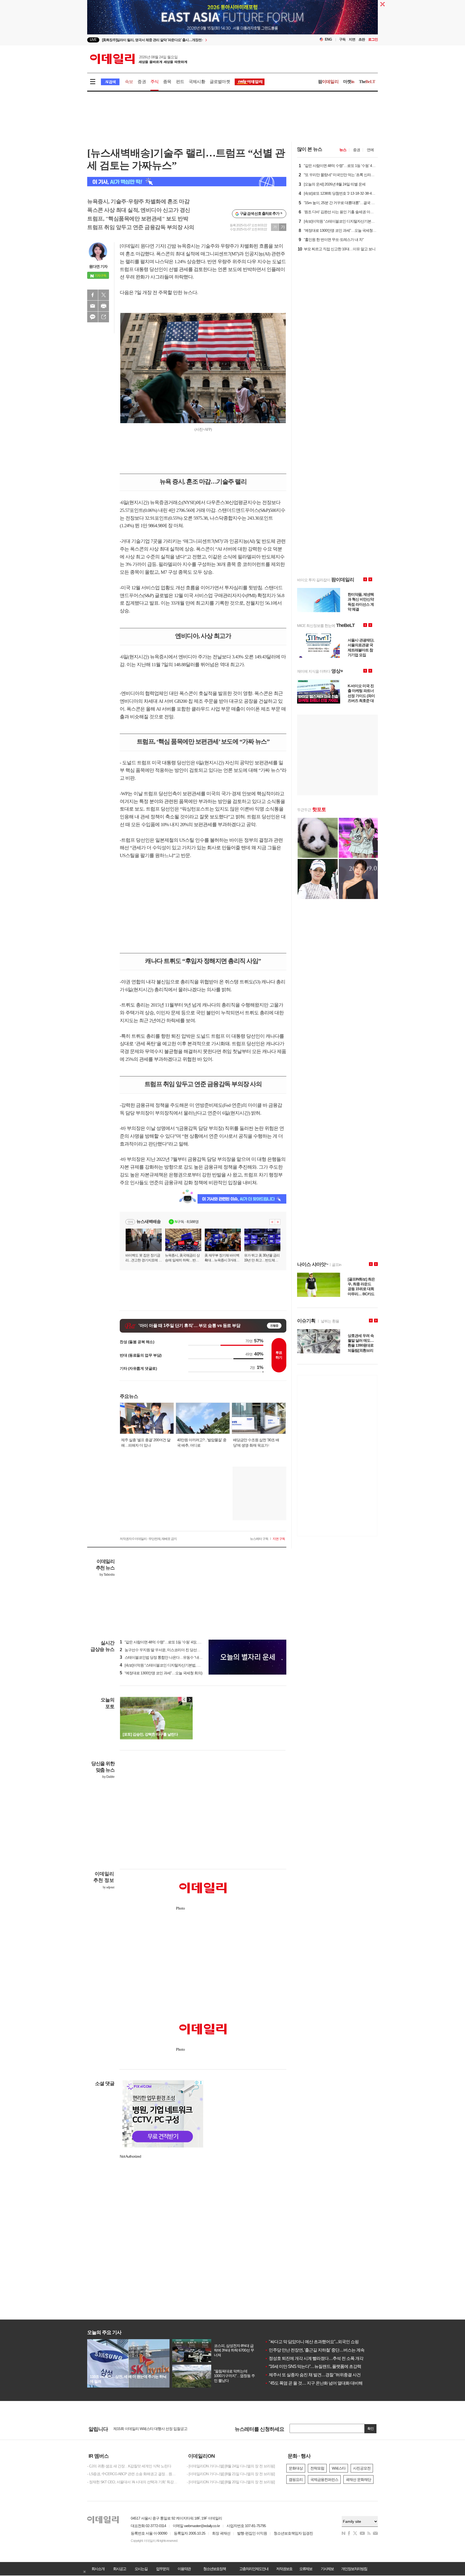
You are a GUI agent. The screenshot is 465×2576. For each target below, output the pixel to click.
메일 (93, 306)
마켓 (349, 82)
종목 (167, 82)
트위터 (104, 295)
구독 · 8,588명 (187, 1222)
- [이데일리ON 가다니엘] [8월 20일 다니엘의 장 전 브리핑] (231, 2482)
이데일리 (139, 59)
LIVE (93, 40)
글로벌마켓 (220, 82)
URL (104, 317)
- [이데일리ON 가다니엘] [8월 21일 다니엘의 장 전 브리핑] (231, 2474)
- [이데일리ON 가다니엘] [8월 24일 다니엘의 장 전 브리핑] (231, 2466)
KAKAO (93, 317)
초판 (362, 39)
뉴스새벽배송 (149, 1221)
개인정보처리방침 (354, 2569)
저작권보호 (284, 2569)
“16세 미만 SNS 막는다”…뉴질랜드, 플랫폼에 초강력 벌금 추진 (322, 2366)
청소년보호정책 (214, 2569)
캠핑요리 (296, 2479)
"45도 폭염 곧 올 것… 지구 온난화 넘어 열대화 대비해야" (316, 2383)
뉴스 (343, 150)
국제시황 (197, 82)
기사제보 (327, 2569)
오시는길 (141, 2569)
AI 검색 (110, 82)
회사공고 (119, 2569)
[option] (189, 40)
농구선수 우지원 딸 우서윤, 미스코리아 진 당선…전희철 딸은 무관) (174, 1650)
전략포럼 (317, 2468)
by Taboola (107, 1575)
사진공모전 (362, 2468)
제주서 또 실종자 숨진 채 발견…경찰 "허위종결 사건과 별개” (320, 2375)
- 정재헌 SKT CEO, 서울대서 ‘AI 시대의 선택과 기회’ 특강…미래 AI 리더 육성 (133, 2482)
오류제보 (306, 2569)
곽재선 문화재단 (358, 2479)
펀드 (180, 82)
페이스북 (93, 295)
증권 (142, 82)
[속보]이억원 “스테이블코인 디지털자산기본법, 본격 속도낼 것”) (171, 1665)
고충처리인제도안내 (254, 2569)
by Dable (108, 1777)
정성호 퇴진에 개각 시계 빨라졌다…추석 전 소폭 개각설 (316, 2358)
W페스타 (339, 2468)
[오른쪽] (189, 1700)
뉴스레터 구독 (259, 1539)
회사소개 (98, 2569)
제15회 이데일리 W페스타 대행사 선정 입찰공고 (150, 2429)
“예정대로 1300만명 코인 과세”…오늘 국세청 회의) (161, 1673)
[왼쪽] (184, 1700)
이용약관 (184, 2569)
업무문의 (163, 2569)
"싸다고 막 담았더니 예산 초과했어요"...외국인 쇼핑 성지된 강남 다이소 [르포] (334, 2342)
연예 (370, 150)
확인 (371, 2429)
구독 (342, 39)
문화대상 (296, 2468)
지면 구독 (279, 1539)
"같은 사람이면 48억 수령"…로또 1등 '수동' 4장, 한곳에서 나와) (170, 1642)
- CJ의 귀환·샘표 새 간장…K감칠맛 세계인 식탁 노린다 (129, 2466)
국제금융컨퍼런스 (324, 2479)
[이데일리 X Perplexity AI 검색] (187, 182)
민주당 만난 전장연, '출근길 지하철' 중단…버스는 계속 (315, 2350)
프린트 (104, 306)
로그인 (373, 39)
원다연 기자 (98, 266)
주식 (154, 82)
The (367, 82)
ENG (328, 39)
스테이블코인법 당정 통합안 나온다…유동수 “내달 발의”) (166, 1657)
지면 (352, 39)
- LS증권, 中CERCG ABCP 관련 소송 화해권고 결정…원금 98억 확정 (133, 2474)
